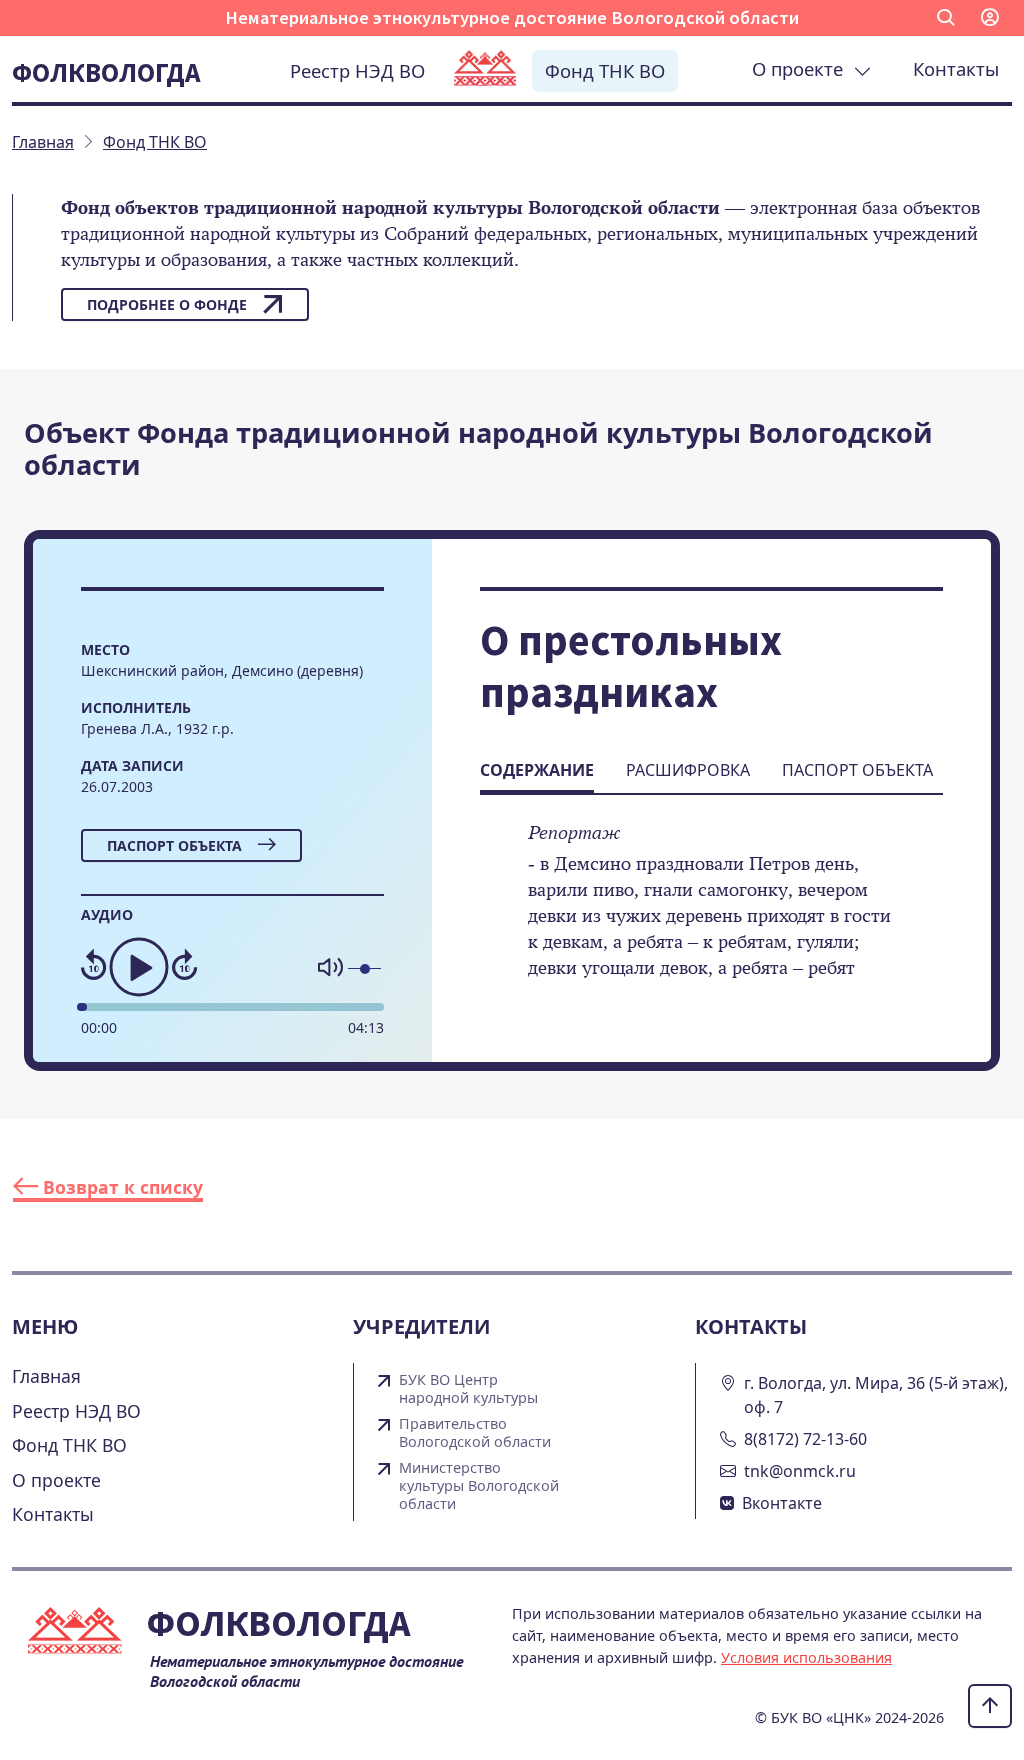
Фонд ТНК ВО (605, 70)
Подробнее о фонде (167, 304)
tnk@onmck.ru (800, 1471)
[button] (946, 18)
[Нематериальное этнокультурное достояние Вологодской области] (485, 70)
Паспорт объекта (174, 845)
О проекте (802, 68)
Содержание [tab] (537, 770)
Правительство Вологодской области (475, 1433)
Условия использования (806, 1657)
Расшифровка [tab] (688, 770)
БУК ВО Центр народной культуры (468, 1389)
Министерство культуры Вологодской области (479, 1486)
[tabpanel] (711, 914)
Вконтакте (782, 1503)
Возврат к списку (120, 1187)
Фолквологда (106, 72)
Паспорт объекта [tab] (857, 770)
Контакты (956, 68)
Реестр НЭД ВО (357, 70)
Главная (46, 1376)
